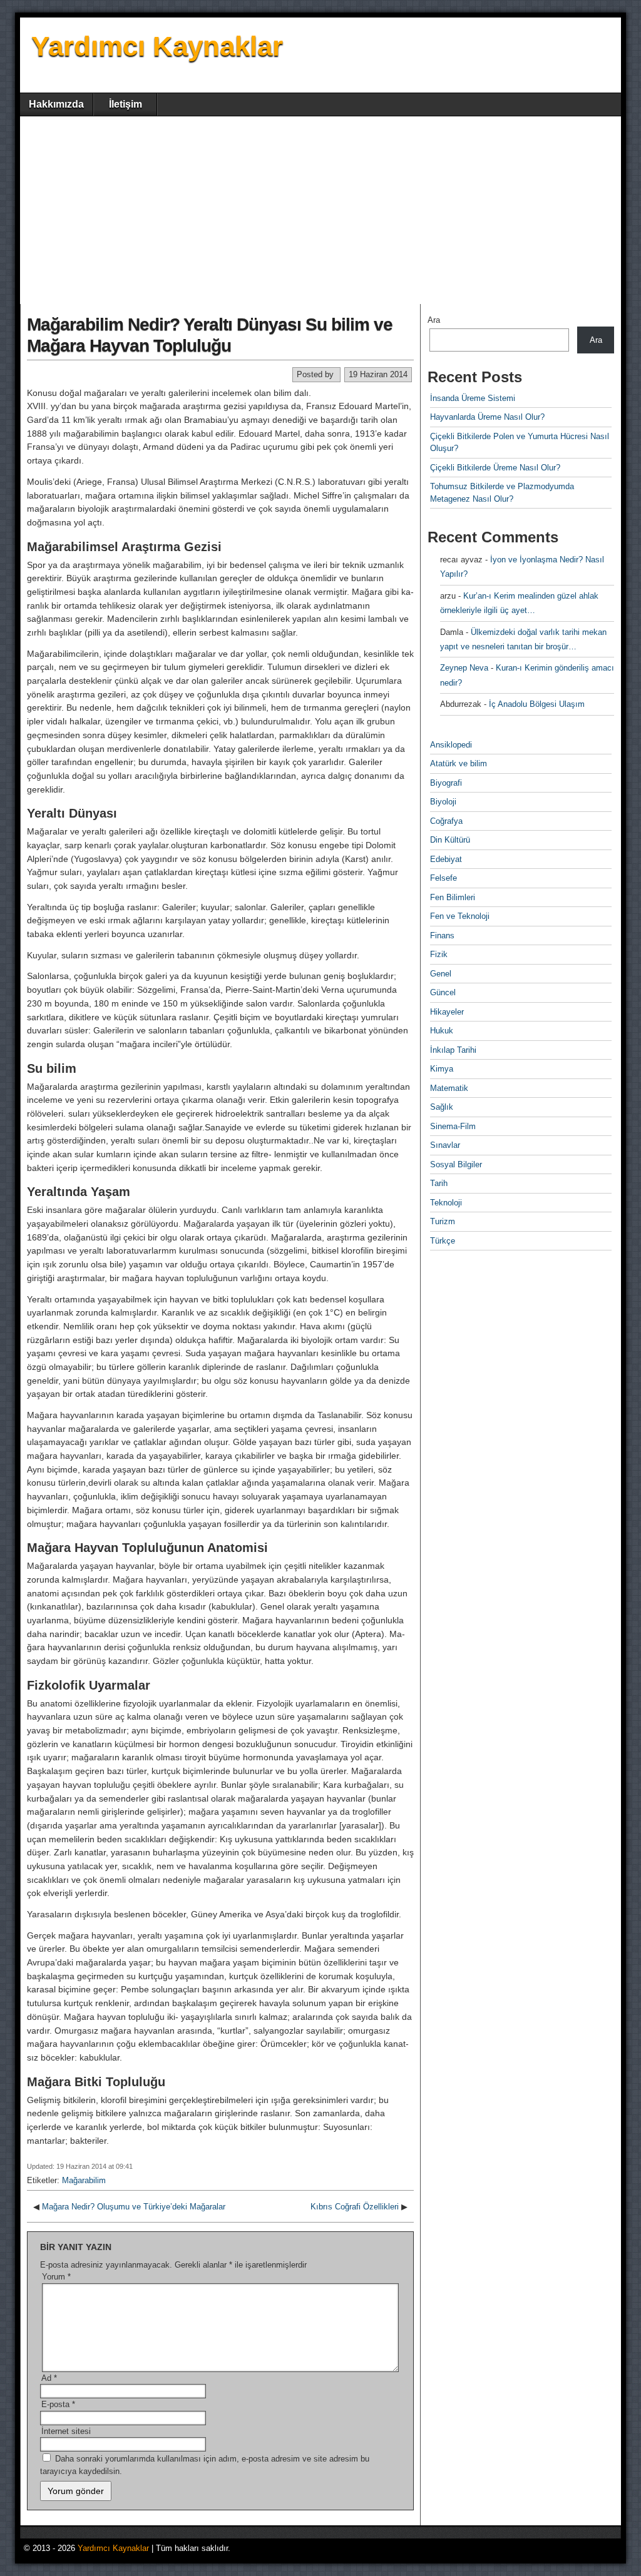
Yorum (56, 2277)
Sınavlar (445, 1145)
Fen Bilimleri (453, 897)
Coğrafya (446, 821)
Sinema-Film (453, 1126)
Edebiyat (446, 859)
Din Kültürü (450, 840)
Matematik (449, 1088)
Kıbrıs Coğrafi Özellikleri (355, 2207)
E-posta (58, 2404)
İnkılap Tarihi (453, 1050)
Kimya (442, 1069)
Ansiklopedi (451, 745)
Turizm (443, 1221)
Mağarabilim (84, 2180)
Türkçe (443, 1241)
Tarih (439, 1183)
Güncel (443, 992)
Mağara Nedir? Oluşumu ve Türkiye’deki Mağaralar (134, 2207)
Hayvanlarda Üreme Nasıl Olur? (487, 417)
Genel (441, 974)
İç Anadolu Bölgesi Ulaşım (537, 704)
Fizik (439, 954)
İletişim (126, 104)
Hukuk (442, 1031)
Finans (442, 936)
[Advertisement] (320, 210)
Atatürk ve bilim (459, 763)
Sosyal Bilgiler (456, 1164)
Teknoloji (446, 1203)
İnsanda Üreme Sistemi (473, 398)
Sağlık (442, 1107)
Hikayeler (447, 1012)
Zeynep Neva (464, 668)
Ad (49, 2378)
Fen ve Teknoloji (460, 916)
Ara (434, 320)
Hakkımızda (56, 104)
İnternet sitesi (66, 2431)
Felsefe (444, 878)
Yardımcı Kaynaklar (157, 46)
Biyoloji (443, 802)
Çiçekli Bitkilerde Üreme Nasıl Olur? (495, 468)
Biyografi (446, 783)
